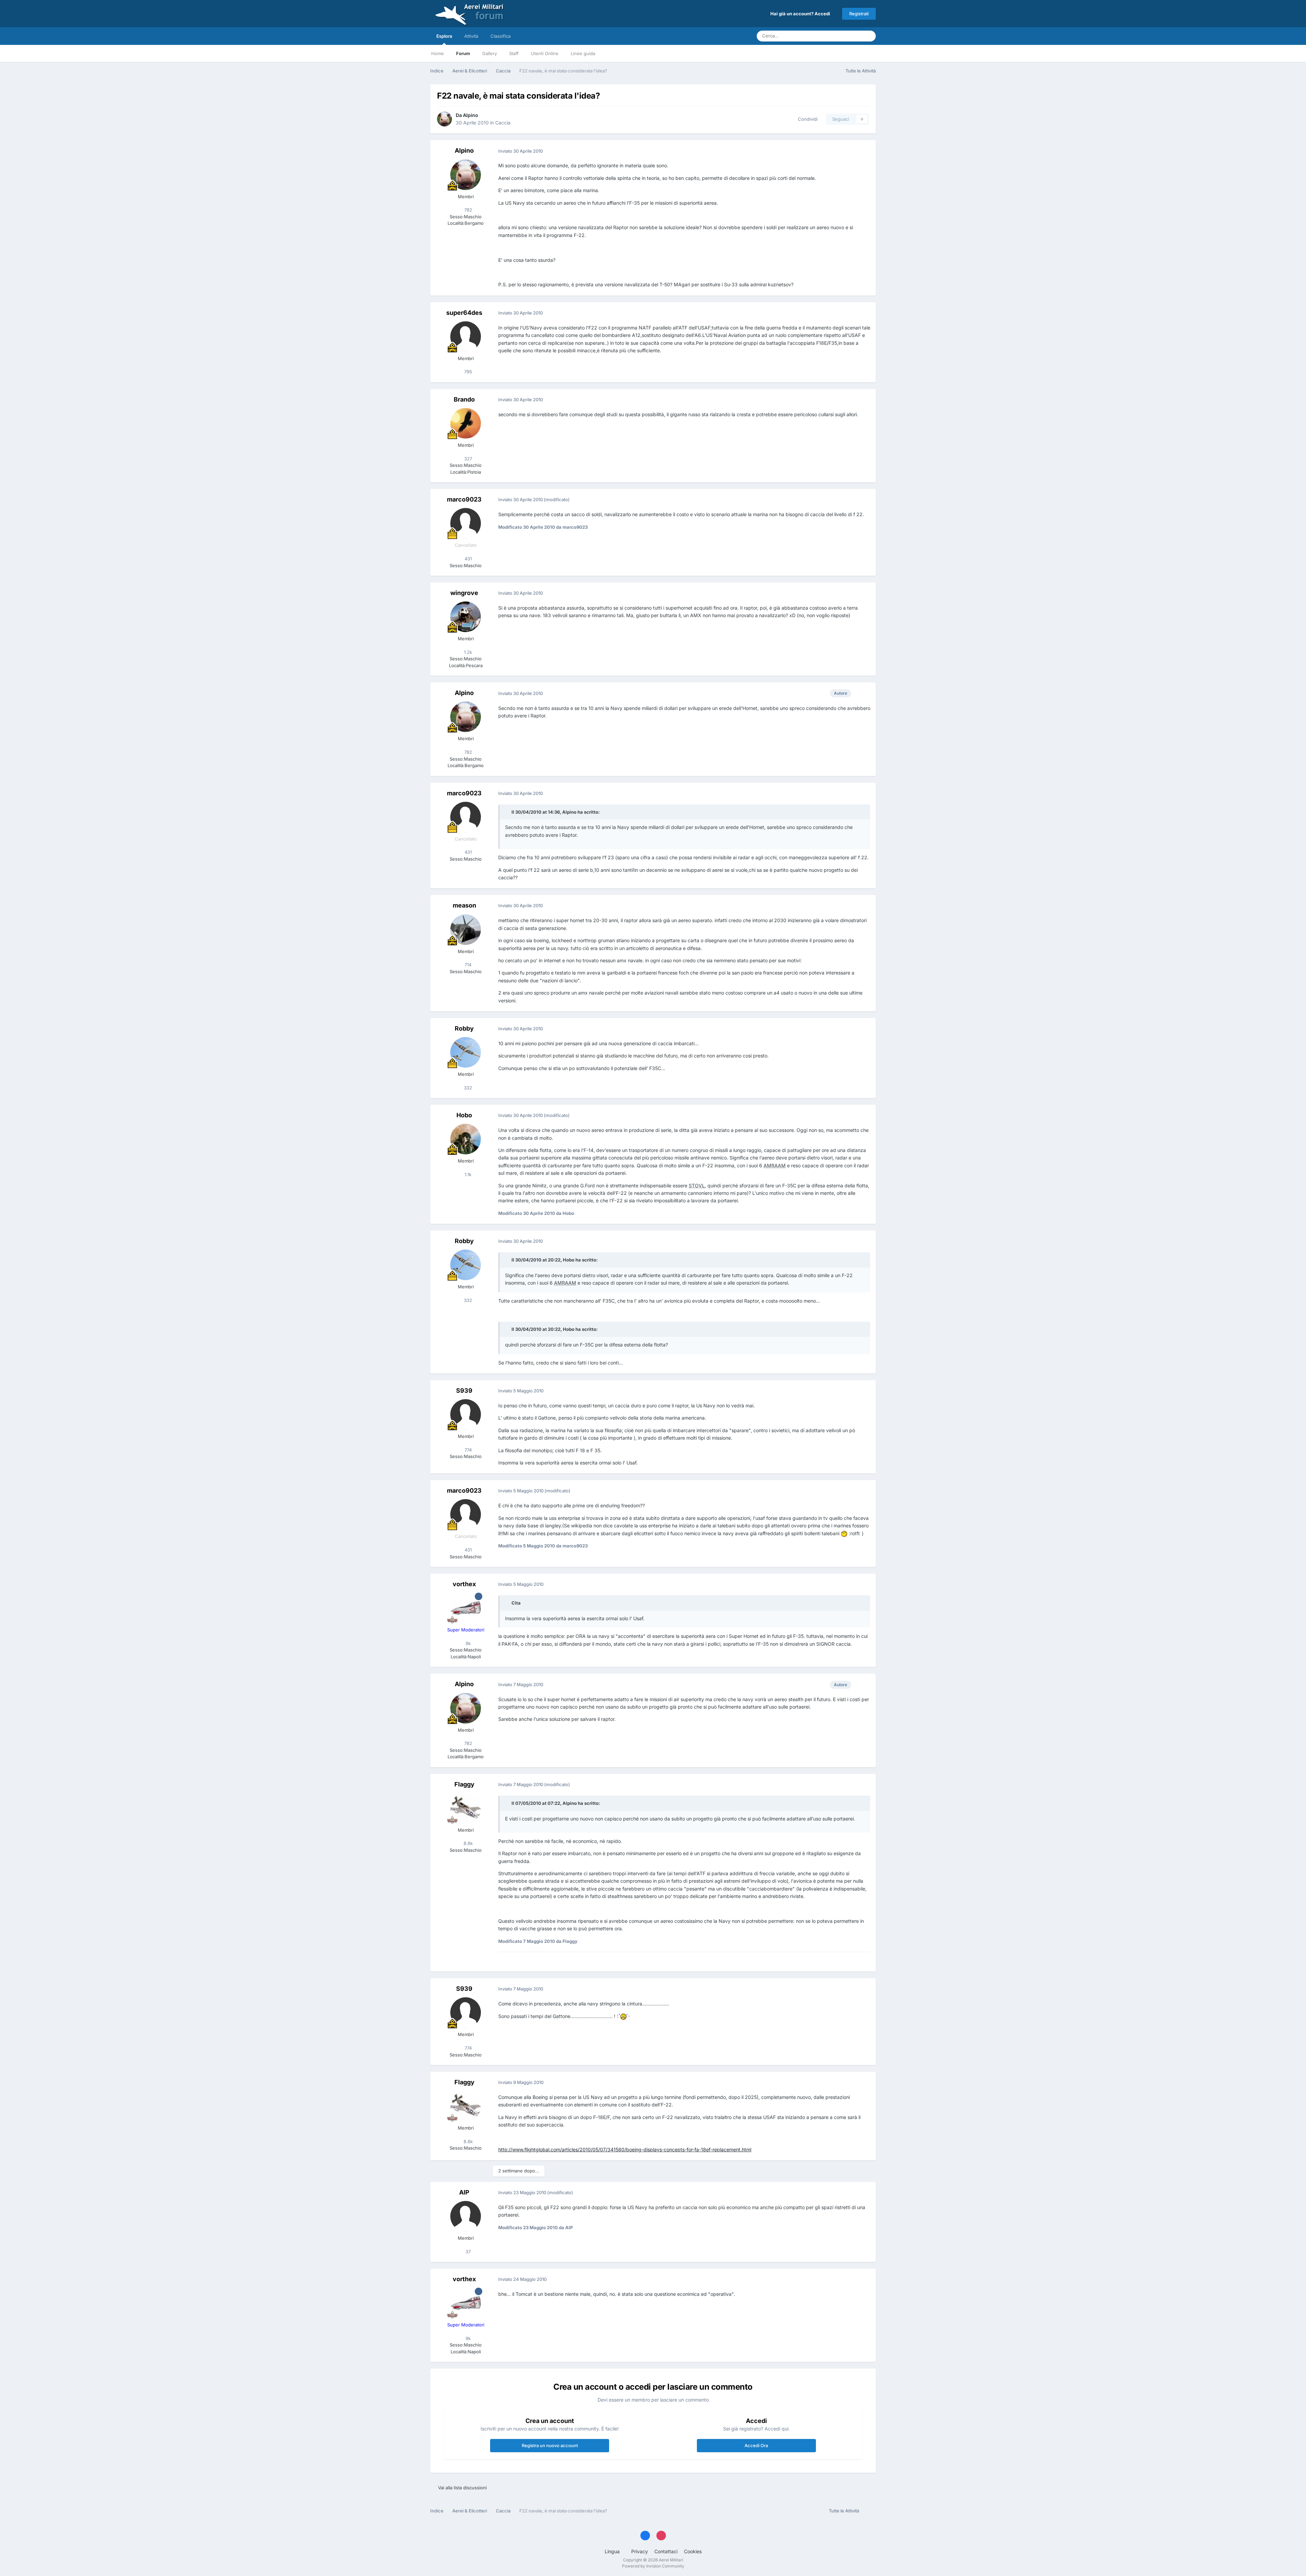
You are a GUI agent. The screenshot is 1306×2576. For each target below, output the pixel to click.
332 (467, 1088)
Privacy (640, 2551)
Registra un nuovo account (550, 2445)
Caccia (503, 123)
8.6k (467, 1843)
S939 (464, 1391)
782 (467, 210)
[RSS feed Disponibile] (869, 2511)
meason (464, 905)
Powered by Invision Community (653, 2566)
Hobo (464, 1115)
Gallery (490, 53)
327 (467, 459)
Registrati (859, 14)
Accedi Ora (756, 2445)
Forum (463, 53)
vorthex (464, 1584)
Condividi (806, 119)
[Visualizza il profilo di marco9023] (466, 523)
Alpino (471, 115)
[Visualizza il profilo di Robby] (466, 1052)
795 (467, 372)
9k (467, 1643)
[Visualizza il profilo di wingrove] (466, 617)
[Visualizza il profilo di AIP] (466, 2216)
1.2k (467, 652)
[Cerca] (869, 36)
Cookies (693, 2551)
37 (467, 2252)
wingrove (464, 593)
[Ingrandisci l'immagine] (844, 1533)
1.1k (467, 1174)
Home (438, 53)
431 (467, 559)
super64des (464, 313)
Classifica (500, 36)
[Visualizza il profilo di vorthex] (466, 1608)
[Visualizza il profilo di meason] (466, 930)
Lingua (613, 2551)
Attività (471, 36)
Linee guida (583, 53)
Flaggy (464, 1784)
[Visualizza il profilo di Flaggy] (466, 1808)
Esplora (444, 36)
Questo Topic (840, 36)
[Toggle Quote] (508, 812)
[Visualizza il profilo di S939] (466, 1414)
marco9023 (464, 499)
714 (467, 965)
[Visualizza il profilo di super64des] (466, 337)
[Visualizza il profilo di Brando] (466, 423)
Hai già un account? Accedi (801, 14)
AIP (464, 2192)
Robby (464, 1028)
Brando (464, 399)
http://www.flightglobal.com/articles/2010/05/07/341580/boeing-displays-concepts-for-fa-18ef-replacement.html (625, 2149)
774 (467, 1450)
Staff (514, 53)
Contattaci (666, 2551)
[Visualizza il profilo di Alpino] (445, 119)
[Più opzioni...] (864, 151)
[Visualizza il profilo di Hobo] (466, 1139)
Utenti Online (545, 53)
